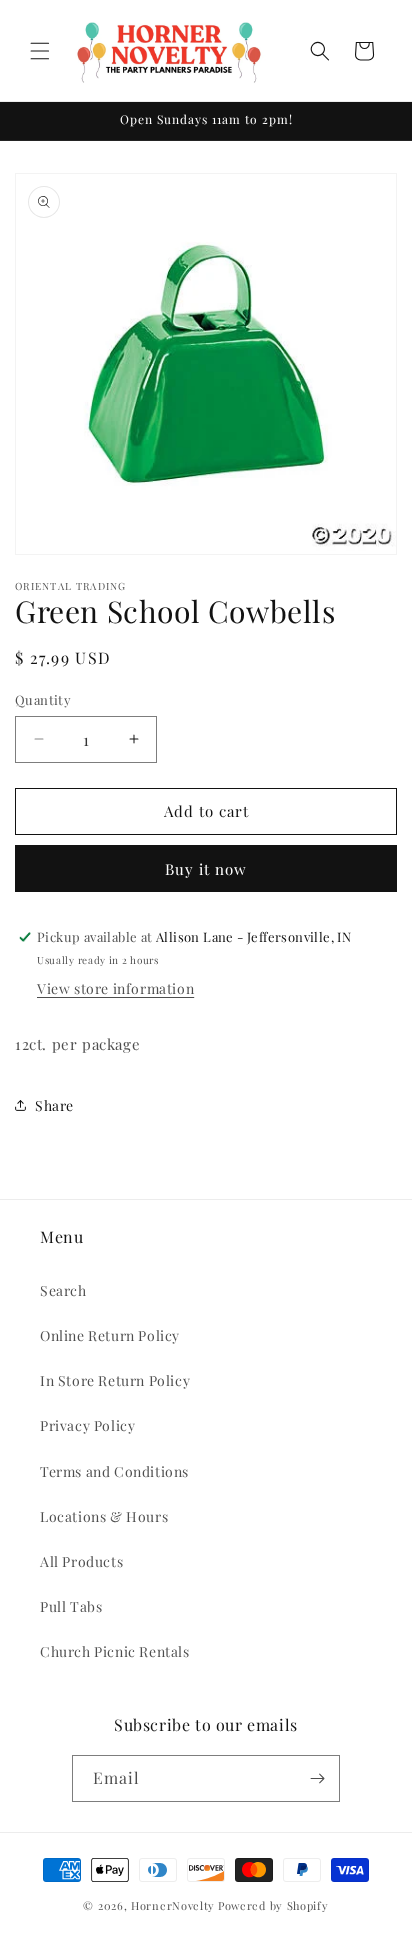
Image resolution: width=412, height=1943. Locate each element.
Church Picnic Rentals (115, 1651)
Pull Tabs (71, 1606)
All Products (81, 1561)
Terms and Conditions (114, 1471)
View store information (115, 988)
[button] (40, 51)
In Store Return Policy (115, 1380)
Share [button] (54, 1105)
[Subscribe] (317, 1778)
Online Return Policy (110, 1335)
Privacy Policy (87, 1425)
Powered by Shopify (273, 1905)
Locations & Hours (104, 1516)
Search (63, 1290)
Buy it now (206, 869)
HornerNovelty (173, 1905)
